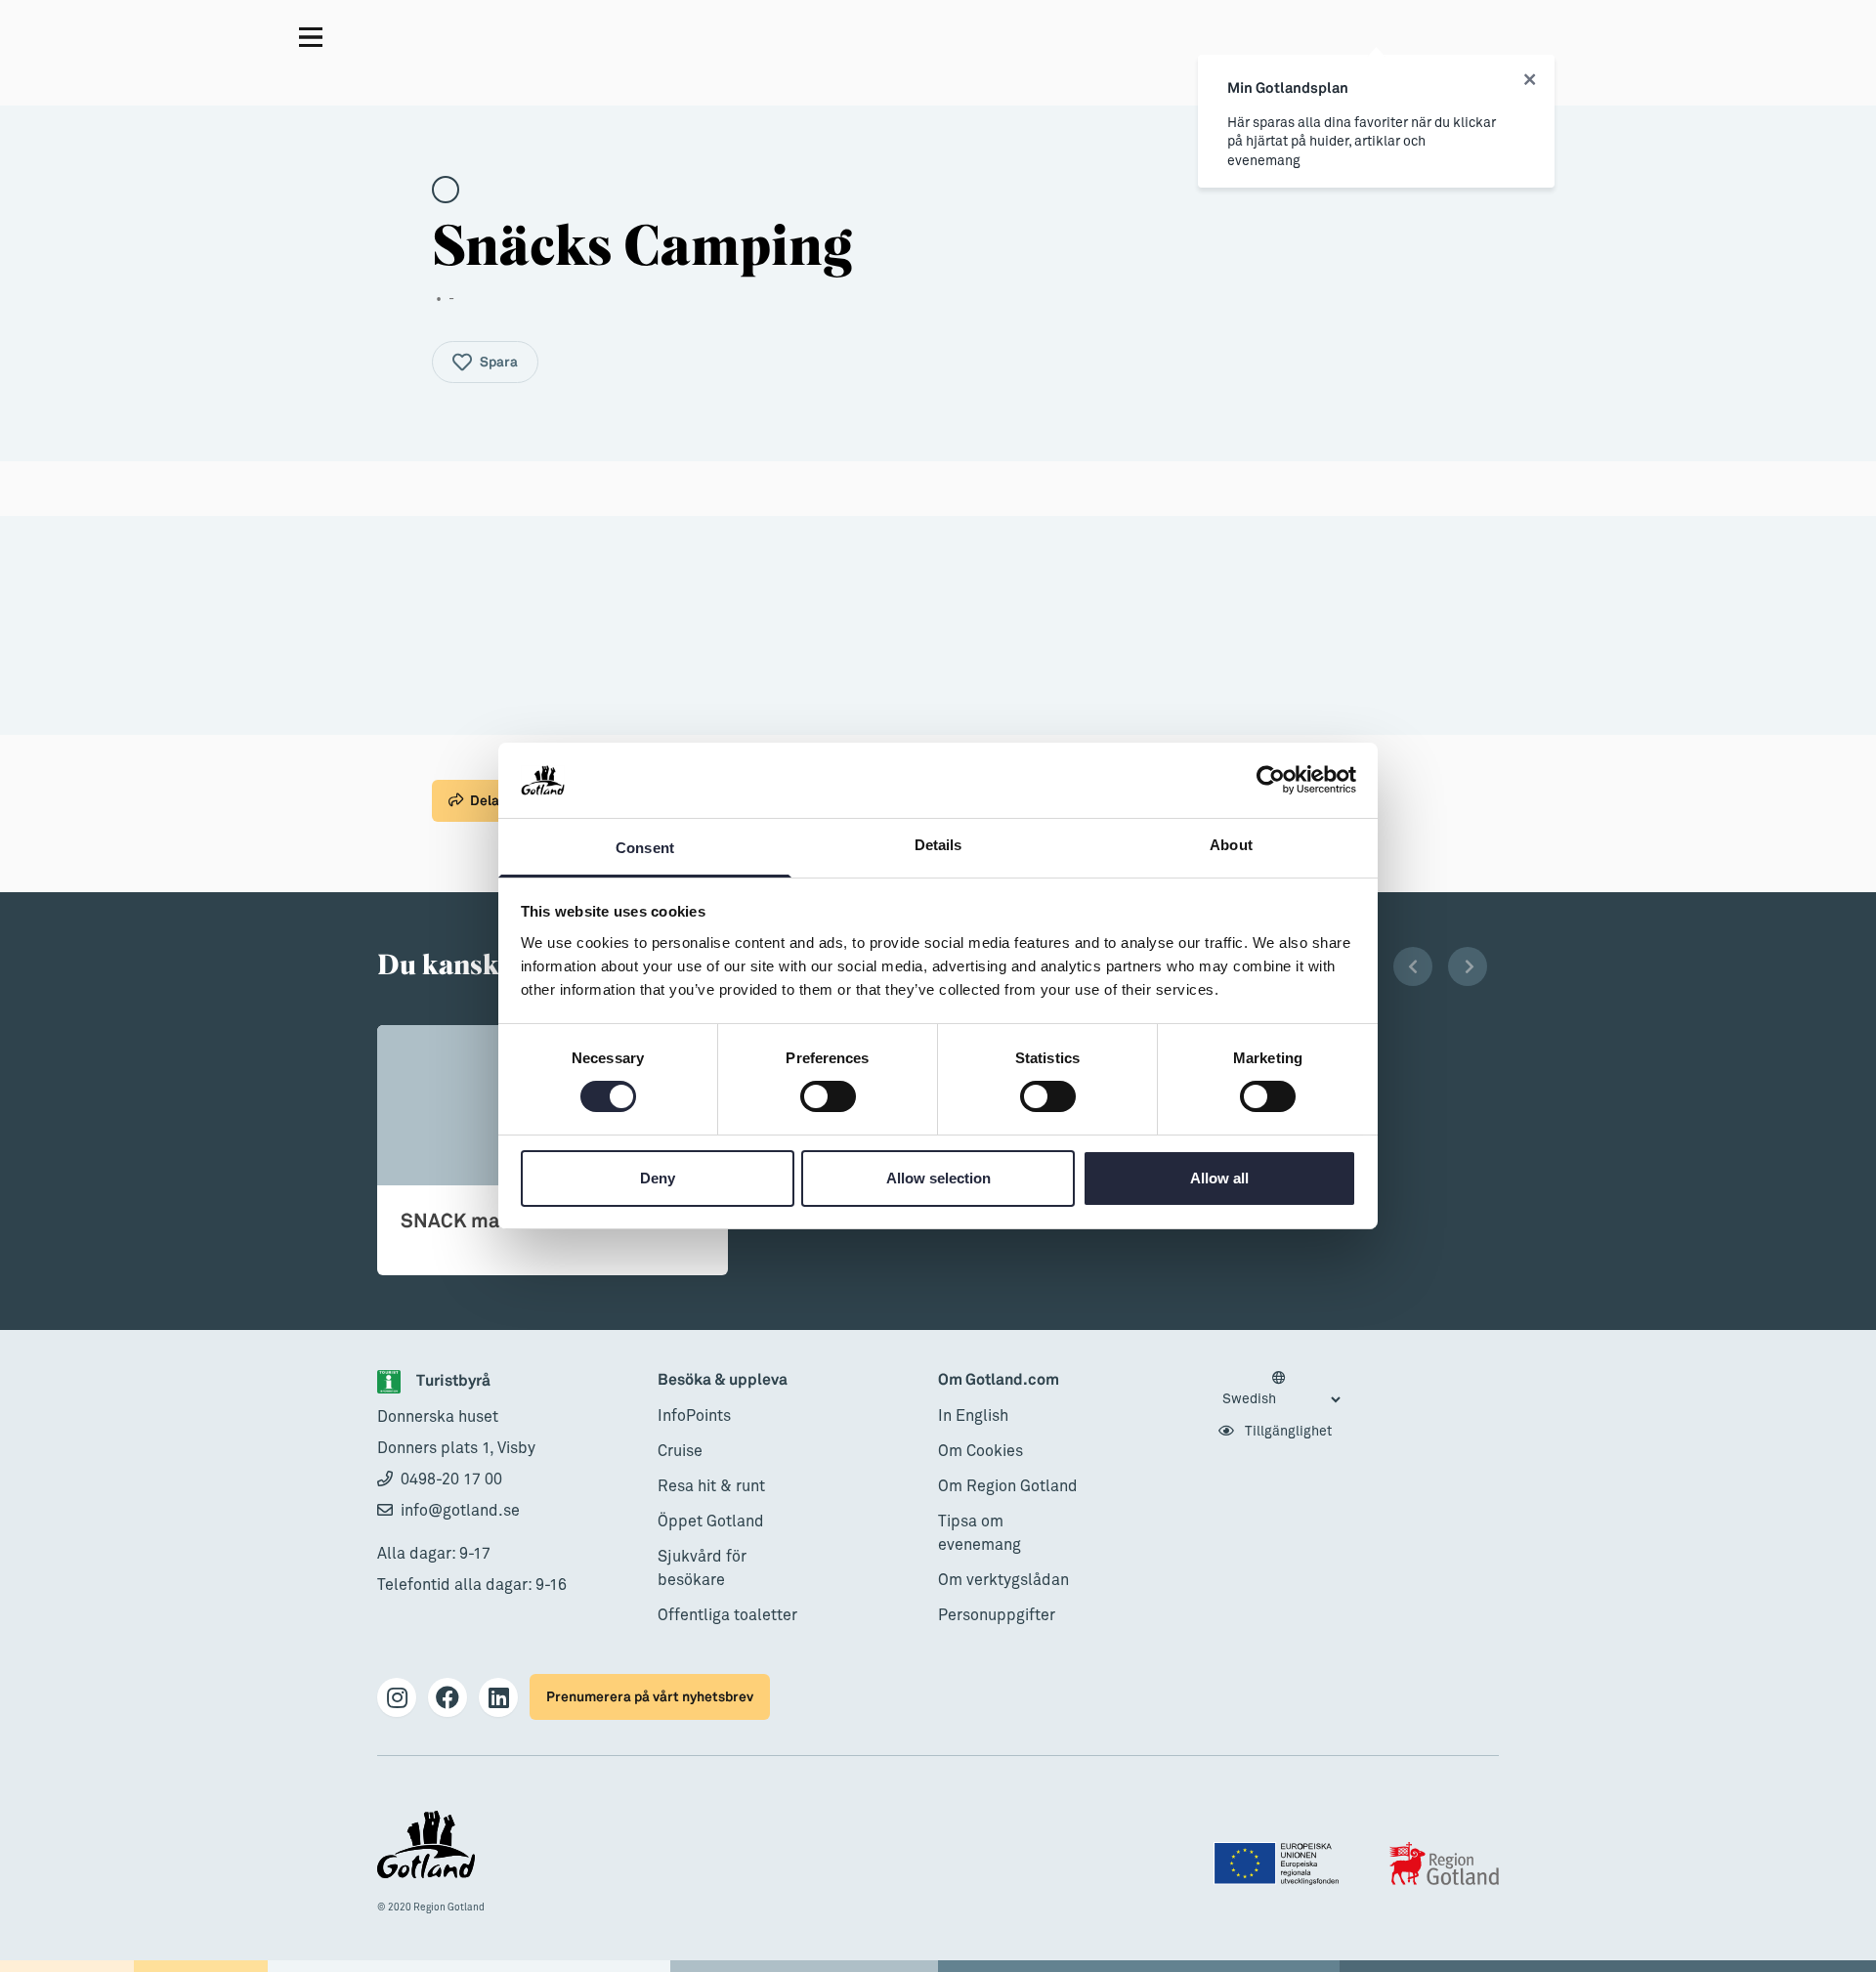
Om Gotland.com (999, 1380)
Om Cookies (981, 1451)
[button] (1413, 966)
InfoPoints (694, 1416)
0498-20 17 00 (451, 1479)
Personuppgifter (997, 1615)
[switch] (828, 1096)
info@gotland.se (460, 1511)
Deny (658, 1178)
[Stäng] (1530, 80)
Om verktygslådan (1003, 1580)
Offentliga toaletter (727, 1615)
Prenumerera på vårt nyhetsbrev (650, 1697)
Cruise (680, 1451)
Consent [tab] (645, 848)
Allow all (1219, 1178)
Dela (485, 801)
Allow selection (938, 1178)
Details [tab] (938, 845)
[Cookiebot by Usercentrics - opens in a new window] (1271, 780)
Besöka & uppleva (723, 1380)
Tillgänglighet (1287, 1432)
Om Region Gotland (1008, 1486)
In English (973, 1416)
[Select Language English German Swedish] (1281, 1390)
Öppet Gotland (711, 1522)
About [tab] (1231, 845)
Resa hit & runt (711, 1486)
